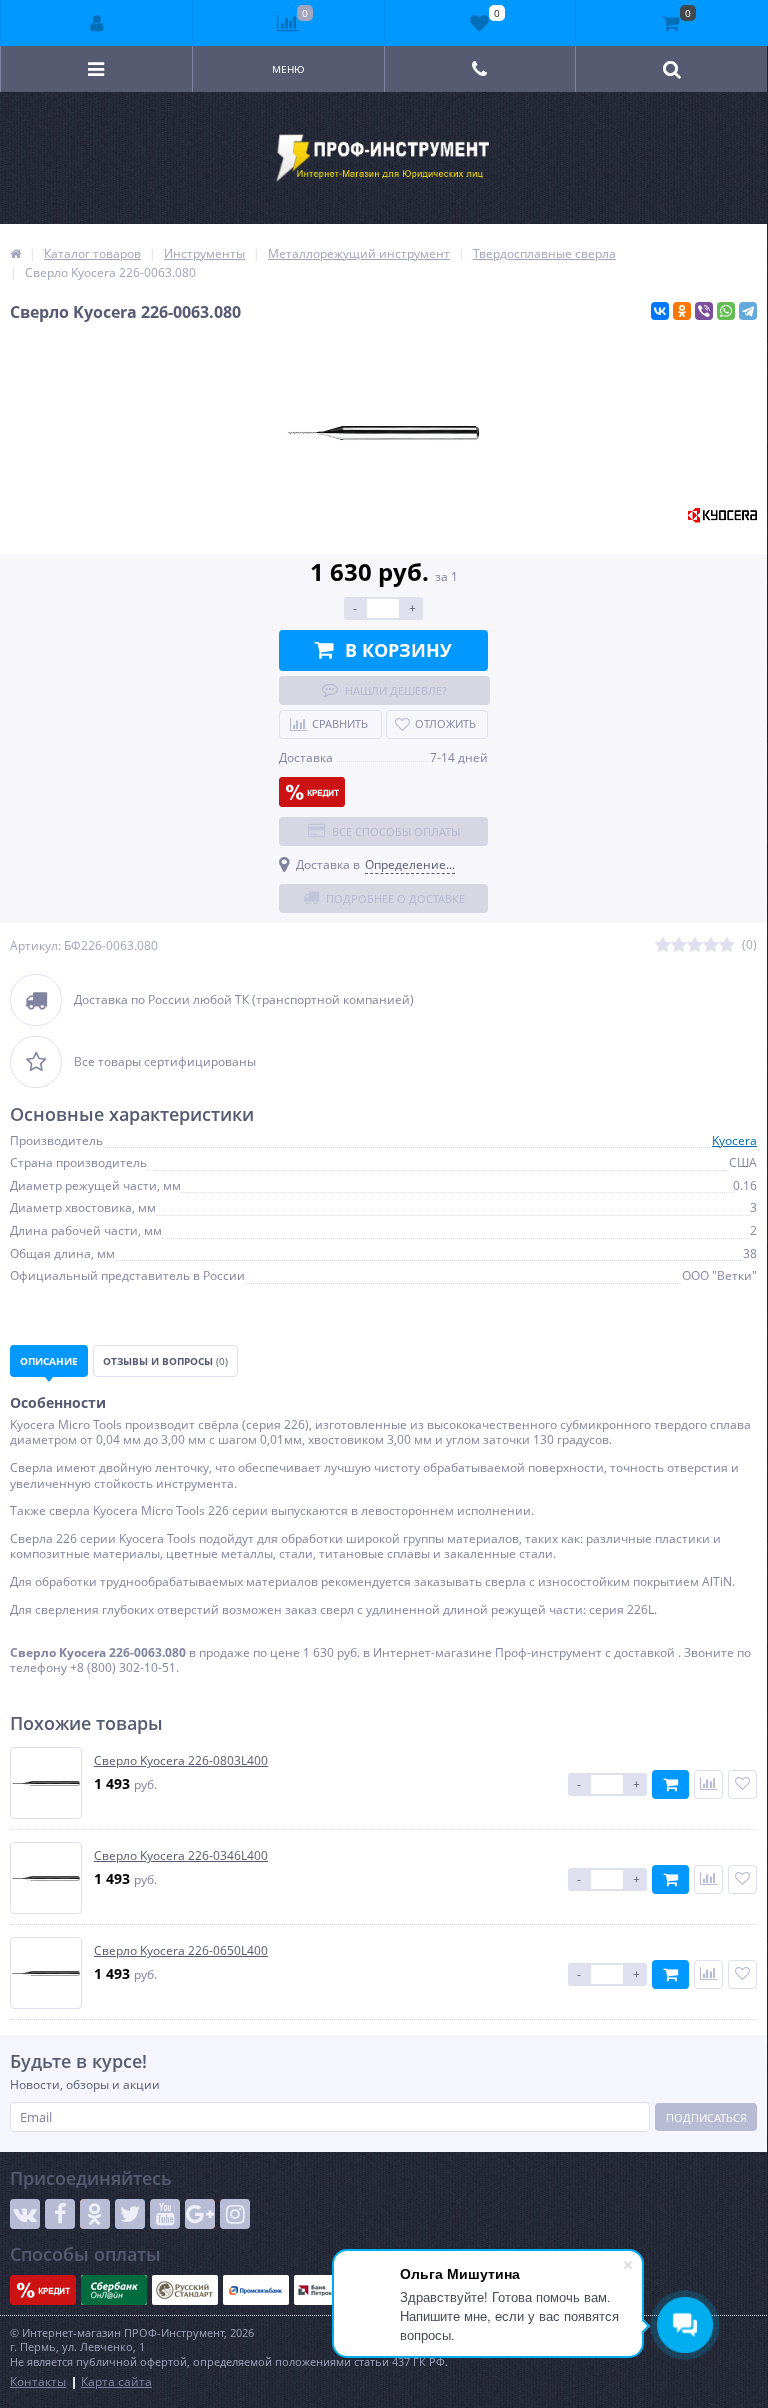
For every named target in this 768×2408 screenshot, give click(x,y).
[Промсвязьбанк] (256, 2290)
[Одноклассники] (682, 311)
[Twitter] (130, 2214)
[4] (711, 945)
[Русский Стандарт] (185, 2290)
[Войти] (97, 23)
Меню (288, 69)
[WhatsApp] (726, 311)
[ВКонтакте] (660, 311)
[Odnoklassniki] (95, 2214)
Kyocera (734, 1140)
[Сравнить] (708, 1784)
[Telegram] (748, 311)
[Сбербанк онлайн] (114, 2290)
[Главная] (15, 253)
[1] (663, 945)
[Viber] (704, 311)
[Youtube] (165, 2214)
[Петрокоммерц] (327, 2290)
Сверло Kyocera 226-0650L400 (181, 1951)
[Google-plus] (200, 2214)
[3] (695, 945)
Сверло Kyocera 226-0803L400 (181, 1761)
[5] (727, 945)
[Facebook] (60, 2214)
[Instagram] (235, 2214)
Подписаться (706, 2117)
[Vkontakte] (25, 2214)
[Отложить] (742, 1784)
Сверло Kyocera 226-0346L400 (181, 1856)
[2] (679, 945)
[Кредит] (312, 792)
